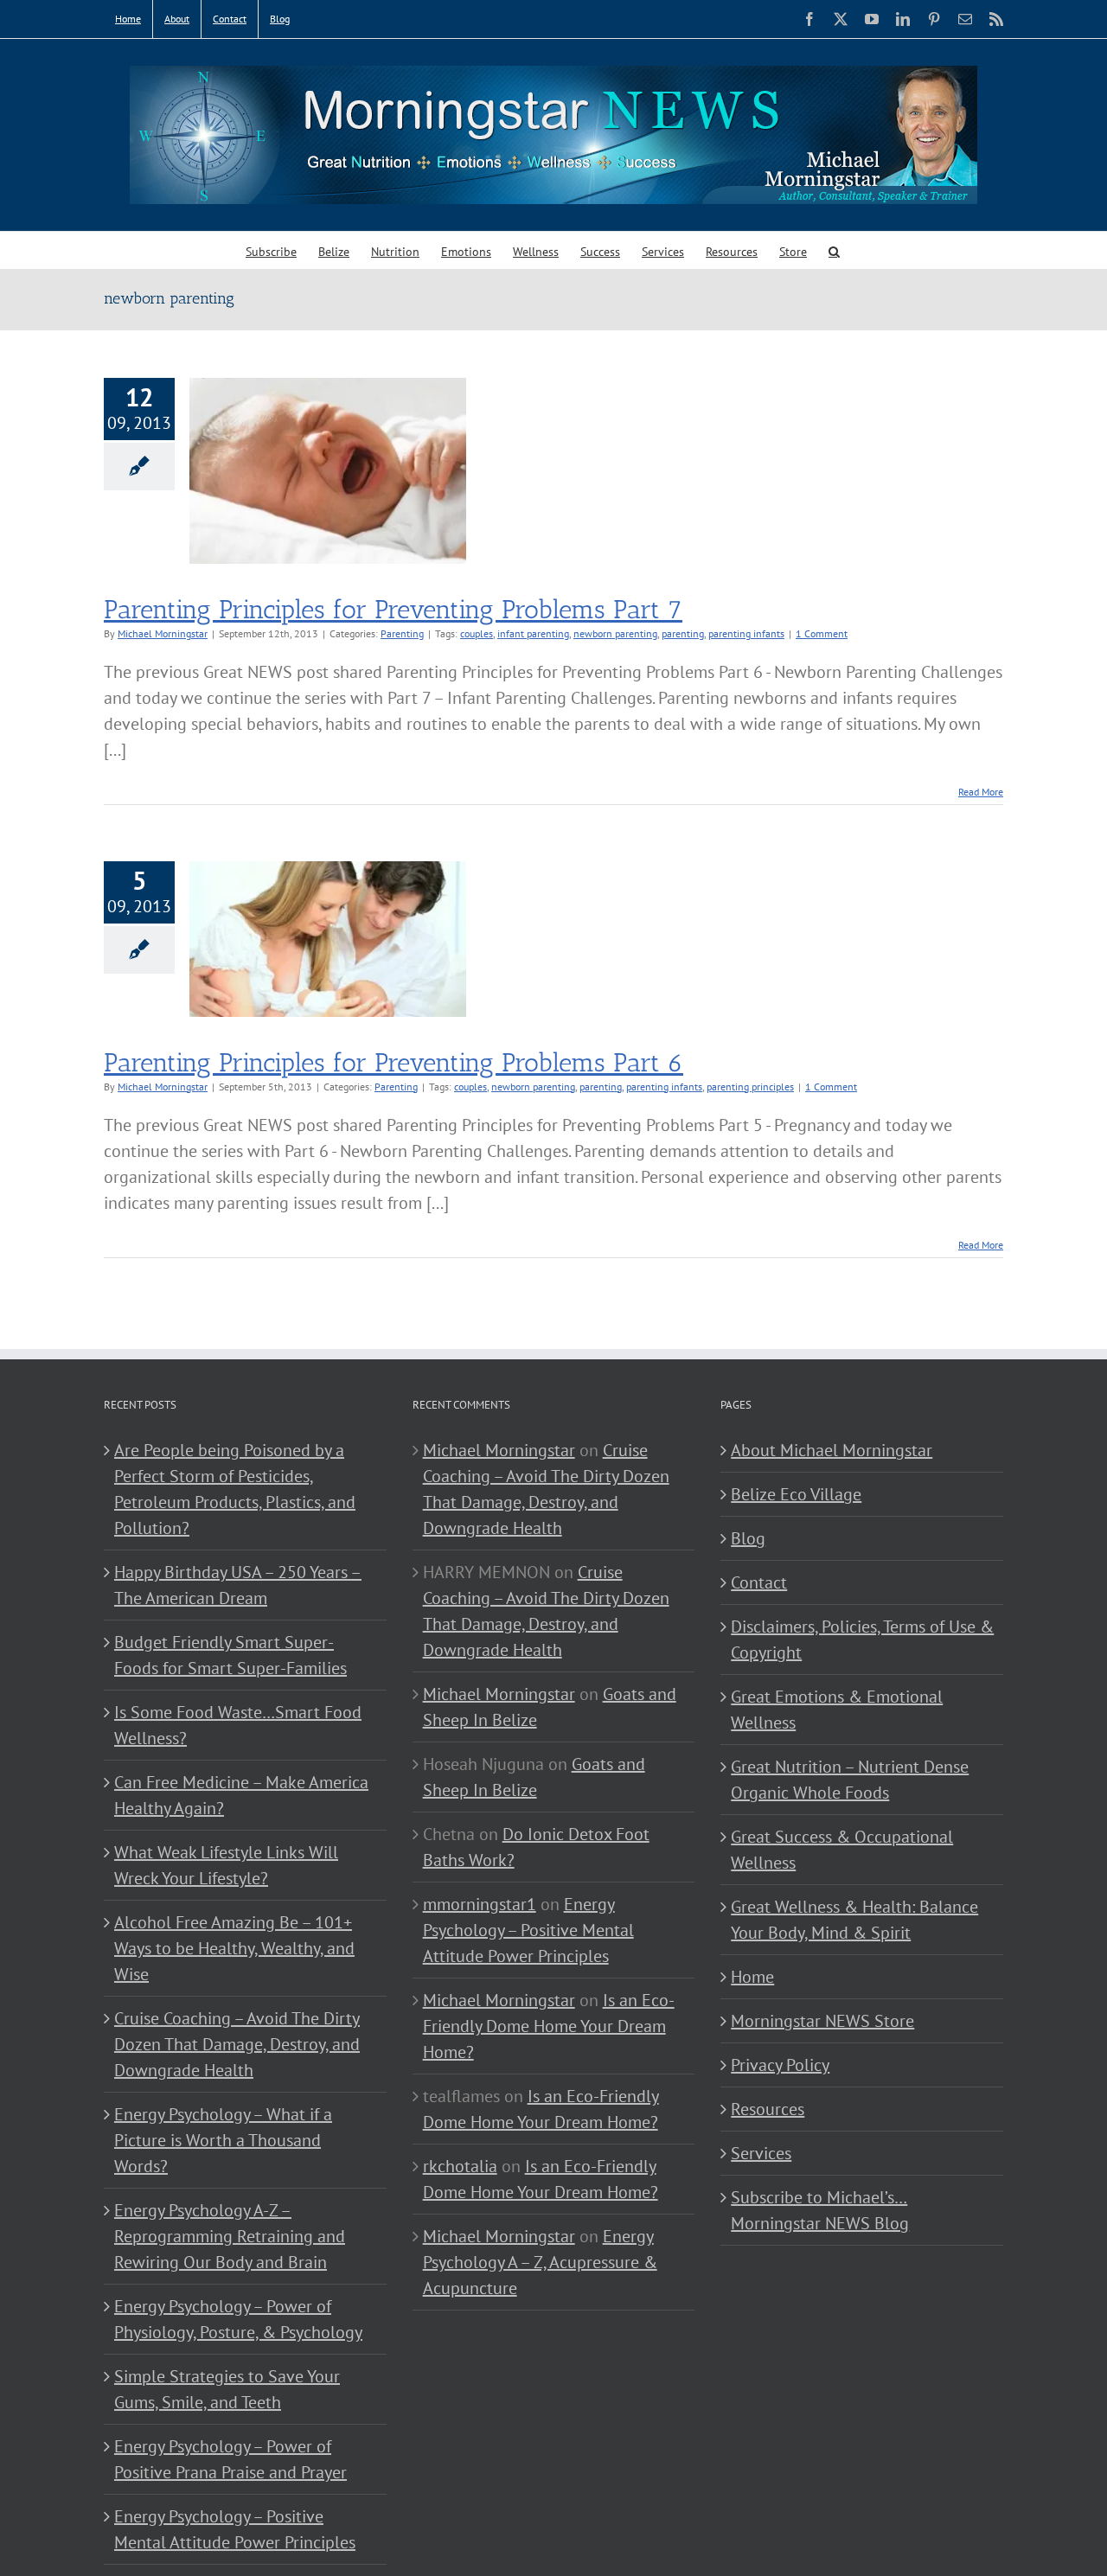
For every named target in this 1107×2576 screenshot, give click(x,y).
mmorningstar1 (480, 1904)
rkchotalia (460, 2166)
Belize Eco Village (796, 1494)
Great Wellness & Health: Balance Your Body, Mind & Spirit (854, 1920)
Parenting (402, 633)
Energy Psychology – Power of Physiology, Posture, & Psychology (238, 2319)
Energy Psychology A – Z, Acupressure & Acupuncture (540, 2262)
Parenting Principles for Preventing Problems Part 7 (393, 610)
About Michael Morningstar (832, 1450)
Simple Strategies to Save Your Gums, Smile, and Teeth (227, 2389)
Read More (981, 792)
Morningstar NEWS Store (822, 2021)
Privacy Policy (780, 2065)
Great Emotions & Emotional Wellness (837, 1710)
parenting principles (750, 1087)
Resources (768, 2109)
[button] (834, 250)
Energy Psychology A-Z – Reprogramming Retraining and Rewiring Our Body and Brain (230, 2236)
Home (752, 1977)
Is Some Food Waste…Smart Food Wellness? (238, 1725)
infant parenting (533, 633)
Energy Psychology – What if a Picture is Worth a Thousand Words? (223, 2140)
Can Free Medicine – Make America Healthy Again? (241, 1795)
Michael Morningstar (163, 633)
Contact (759, 1582)
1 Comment (822, 633)
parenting (683, 633)
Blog (748, 1538)
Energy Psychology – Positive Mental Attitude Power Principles (235, 2529)
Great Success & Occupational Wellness (842, 1850)
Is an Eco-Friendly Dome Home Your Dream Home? (549, 2026)
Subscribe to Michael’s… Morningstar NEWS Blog (820, 2210)
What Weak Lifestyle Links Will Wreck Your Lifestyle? (226, 1865)
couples (477, 633)
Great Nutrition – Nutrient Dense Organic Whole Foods (850, 1780)
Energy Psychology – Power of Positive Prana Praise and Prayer (230, 2459)
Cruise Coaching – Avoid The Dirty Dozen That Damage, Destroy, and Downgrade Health (237, 2044)
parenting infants (746, 633)
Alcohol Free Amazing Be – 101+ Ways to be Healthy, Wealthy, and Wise (234, 1948)
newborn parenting (615, 633)
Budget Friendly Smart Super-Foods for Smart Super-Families (230, 1655)
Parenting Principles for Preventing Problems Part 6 (394, 1063)
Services (761, 2153)
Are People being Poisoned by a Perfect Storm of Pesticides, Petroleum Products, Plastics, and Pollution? (235, 1489)
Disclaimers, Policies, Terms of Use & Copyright (862, 1640)
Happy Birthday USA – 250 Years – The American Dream (238, 1585)
